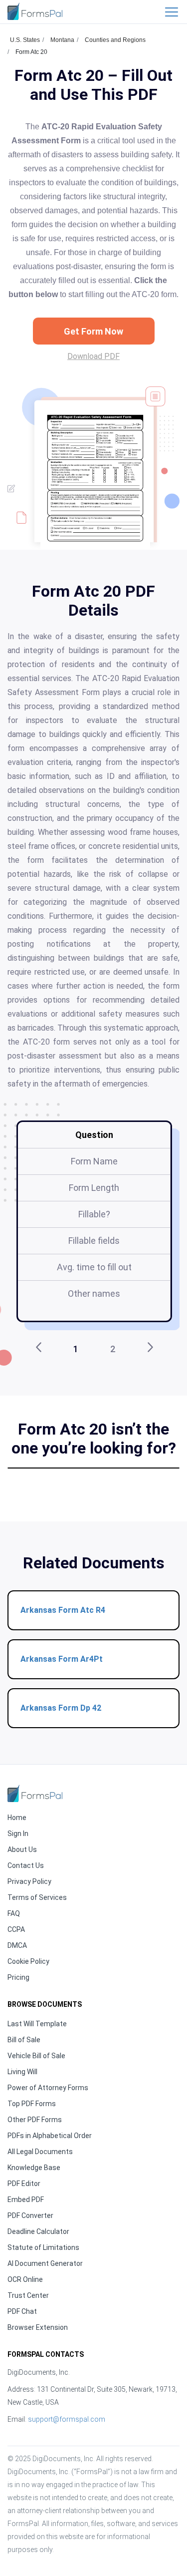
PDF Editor (24, 2184)
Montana (62, 40)
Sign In (18, 1834)
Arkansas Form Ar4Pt (62, 1659)
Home (17, 1818)
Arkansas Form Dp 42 (61, 1708)
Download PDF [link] (93, 356)
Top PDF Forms (32, 2104)
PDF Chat (22, 2311)
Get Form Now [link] (93, 331)
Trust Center (28, 2295)
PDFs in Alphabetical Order (50, 2136)
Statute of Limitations (43, 2247)
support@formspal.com (67, 2419)
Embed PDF (26, 2200)
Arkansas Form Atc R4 (63, 1610)
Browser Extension (38, 2327)
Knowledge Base (34, 2168)
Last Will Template (37, 2024)
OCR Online (25, 2279)
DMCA (17, 1945)
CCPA (16, 1929)
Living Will (22, 2072)
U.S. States (25, 40)
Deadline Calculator (38, 2231)
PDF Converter (30, 2215)
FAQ (14, 1913)
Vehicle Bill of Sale (36, 2056)
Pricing (18, 1977)
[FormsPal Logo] (35, 11)
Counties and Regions (115, 40)
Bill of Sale (24, 2040)
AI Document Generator (45, 2263)
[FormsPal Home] (35, 1793)
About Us (22, 1849)
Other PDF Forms (35, 2120)
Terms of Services (37, 1897)
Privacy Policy (29, 1881)
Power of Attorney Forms (48, 2088)
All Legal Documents (40, 2152)
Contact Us (26, 1865)
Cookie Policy (28, 1961)
